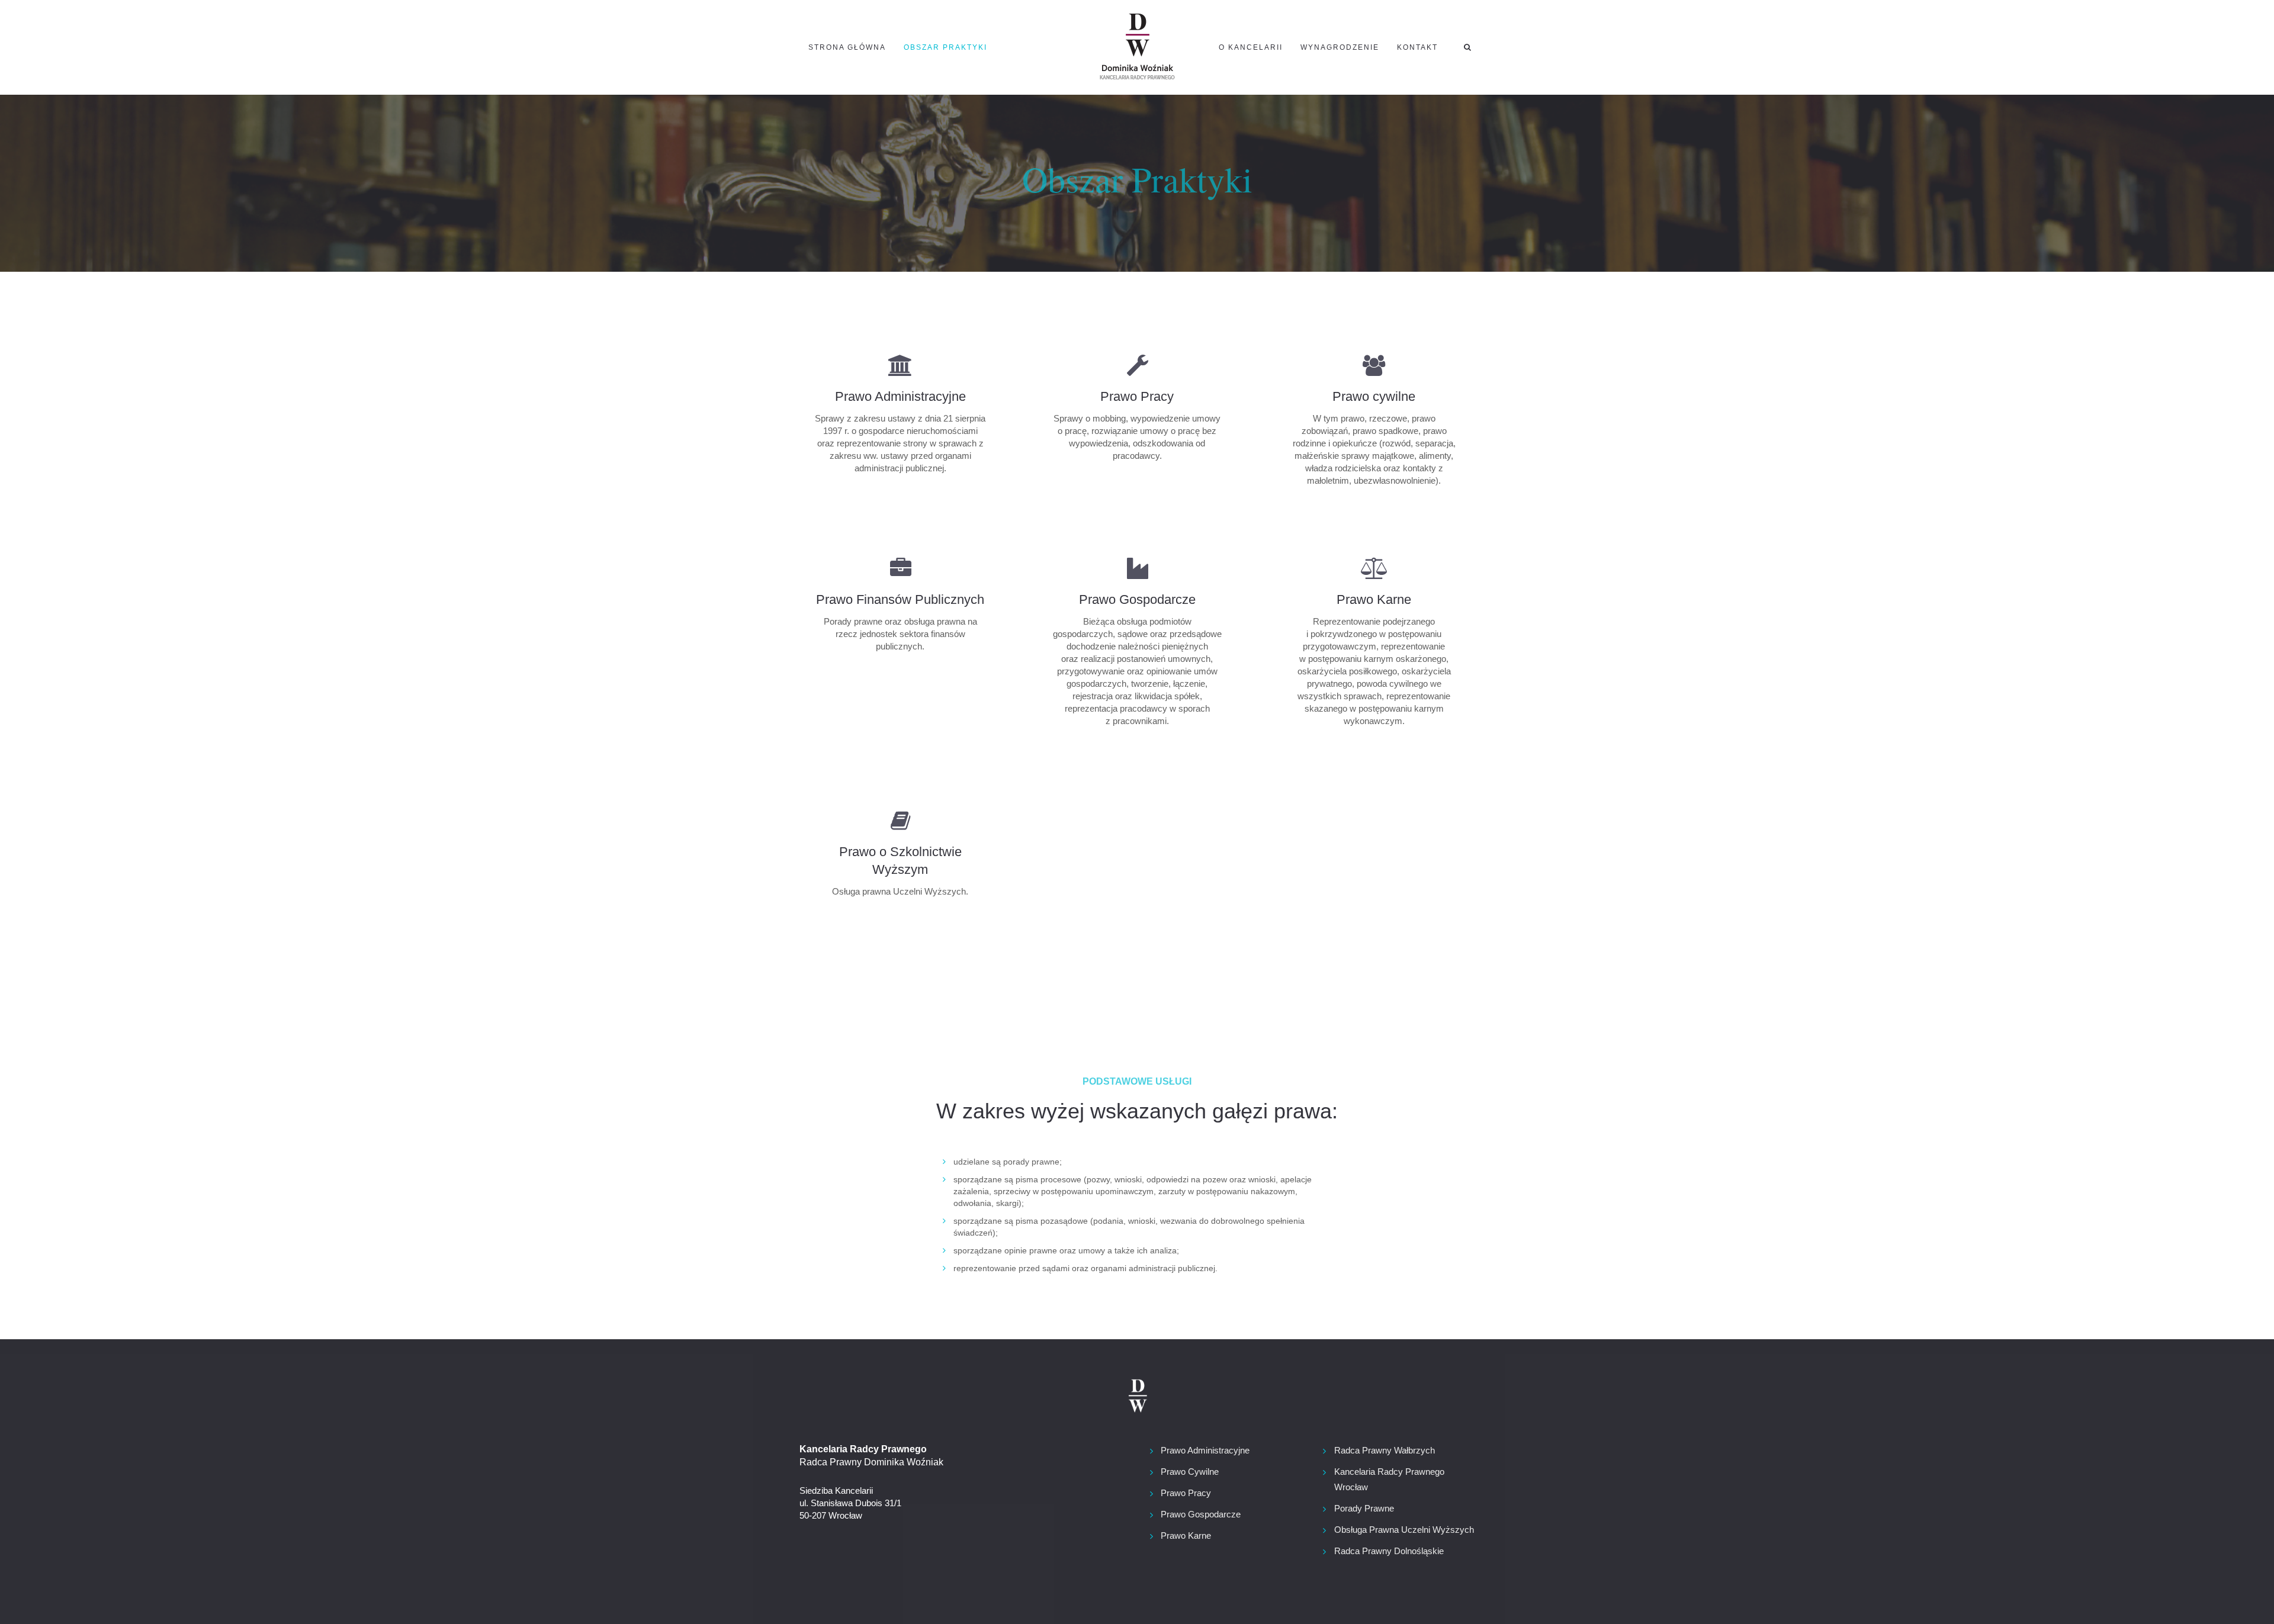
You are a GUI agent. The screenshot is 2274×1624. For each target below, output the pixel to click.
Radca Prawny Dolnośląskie (1389, 1551)
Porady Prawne (1364, 1508)
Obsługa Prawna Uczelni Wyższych (1404, 1530)
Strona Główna (847, 47)
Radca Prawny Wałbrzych (1385, 1450)
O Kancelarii (1251, 47)
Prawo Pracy (1186, 1493)
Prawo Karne (1186, 1535)
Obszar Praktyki (945, 47)
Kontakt (1417, 47)
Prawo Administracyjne (1205, 1450)
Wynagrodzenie (1340, 47)
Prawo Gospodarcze (1201, 1514)
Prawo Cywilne (1190, 1472)
